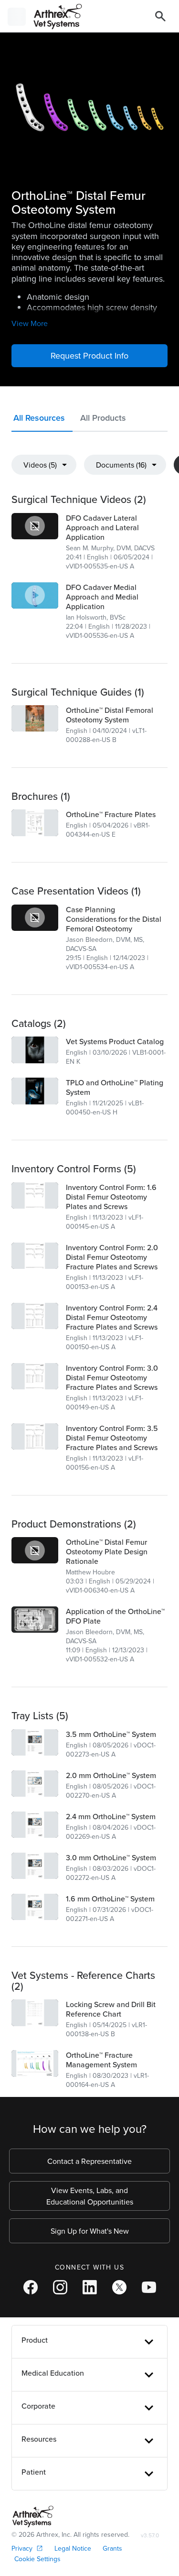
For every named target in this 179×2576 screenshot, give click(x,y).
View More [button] (30, 323)
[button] (42, 420)
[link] (35, 526)
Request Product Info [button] (89, 355)
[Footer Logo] (33, 2516)
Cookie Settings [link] (37, 2559)
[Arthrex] (54, 16)
